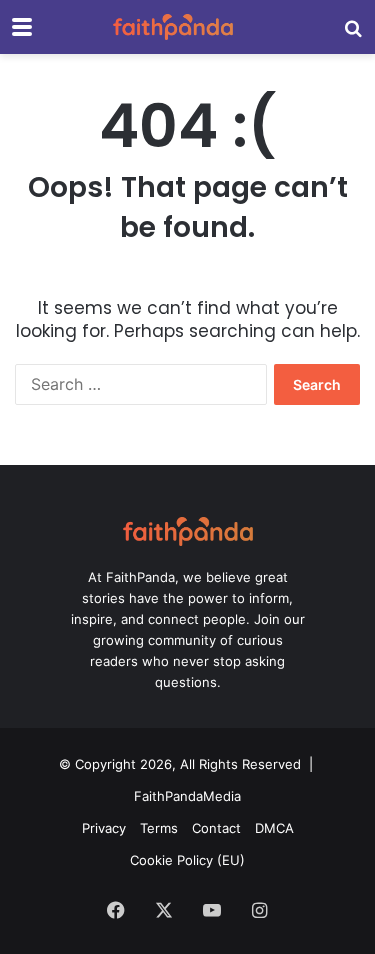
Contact (216, 828)
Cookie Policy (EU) (187, 860)
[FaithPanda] (173, 27)
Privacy (104, 828)
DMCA (274, 828)
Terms (159, 828)
